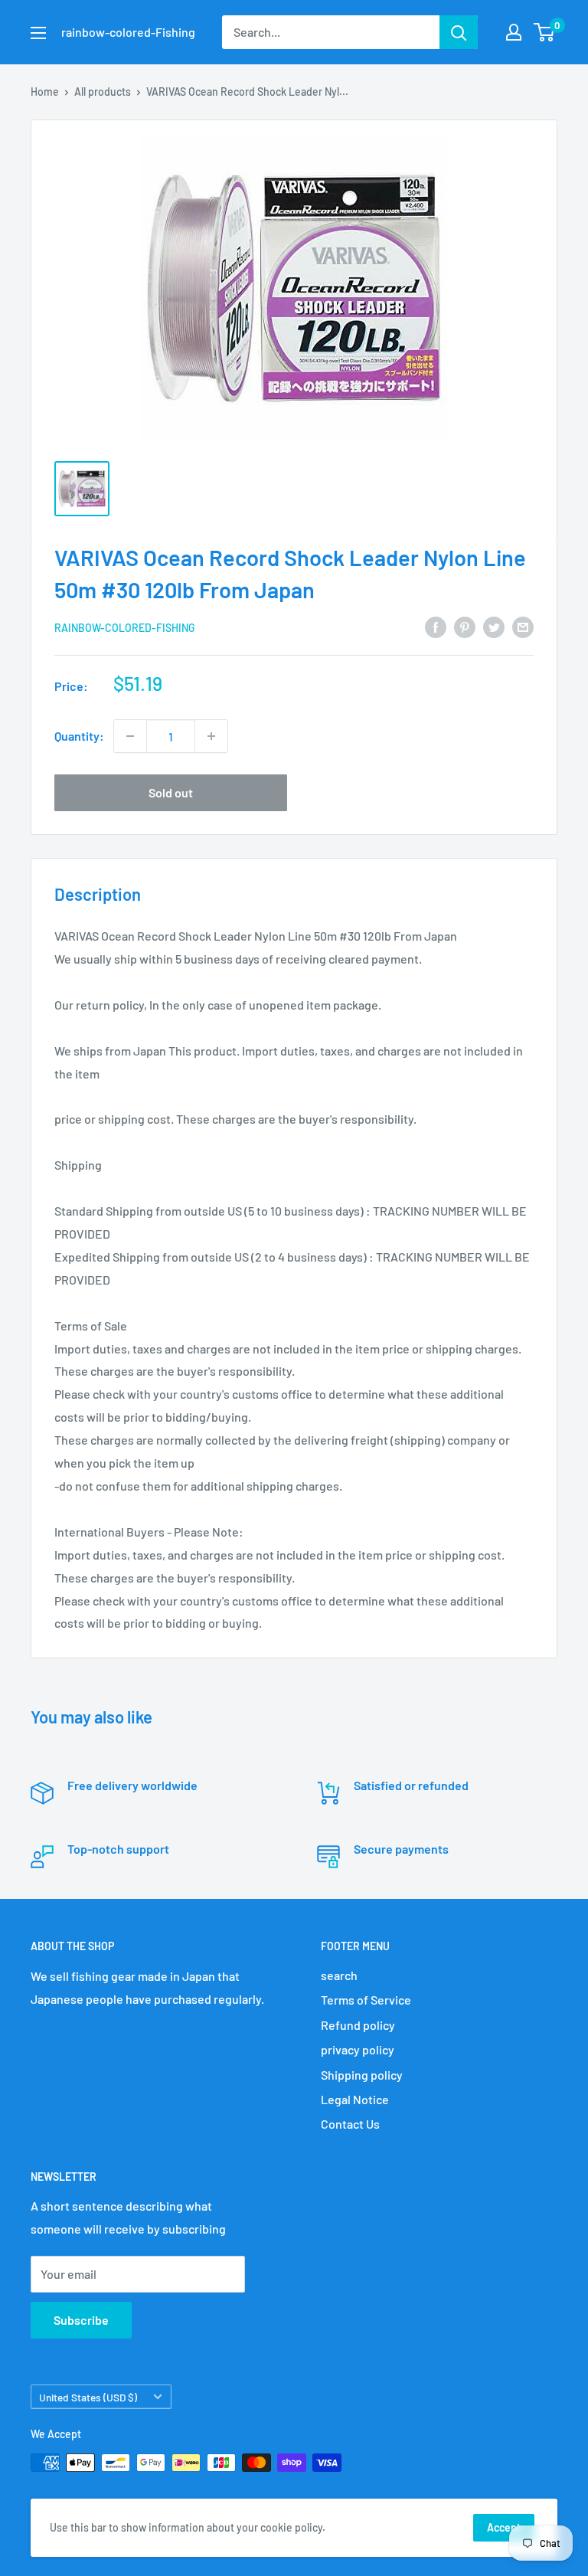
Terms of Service (366, 2000)
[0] (545, 32)
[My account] (514, 32)
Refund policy (358, 2025)
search (339, 1975)
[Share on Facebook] (436, 626)
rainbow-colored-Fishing (125, 628)
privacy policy (358, 2049)
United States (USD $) (88, 2397)
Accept (504, 2527)
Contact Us (350, 2124)
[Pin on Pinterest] (465, 626)
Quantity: (79, 736)
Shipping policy (362, 2075)
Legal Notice (355, 2099)
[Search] (459, 32)
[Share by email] (523, 626)
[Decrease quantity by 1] (130, 736)
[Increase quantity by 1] (211, 736)
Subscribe (81, 2320)
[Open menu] (38, 33)
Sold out (171, 792)
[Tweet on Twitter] (494, 626)
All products (103, 92)
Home (45, 92)
